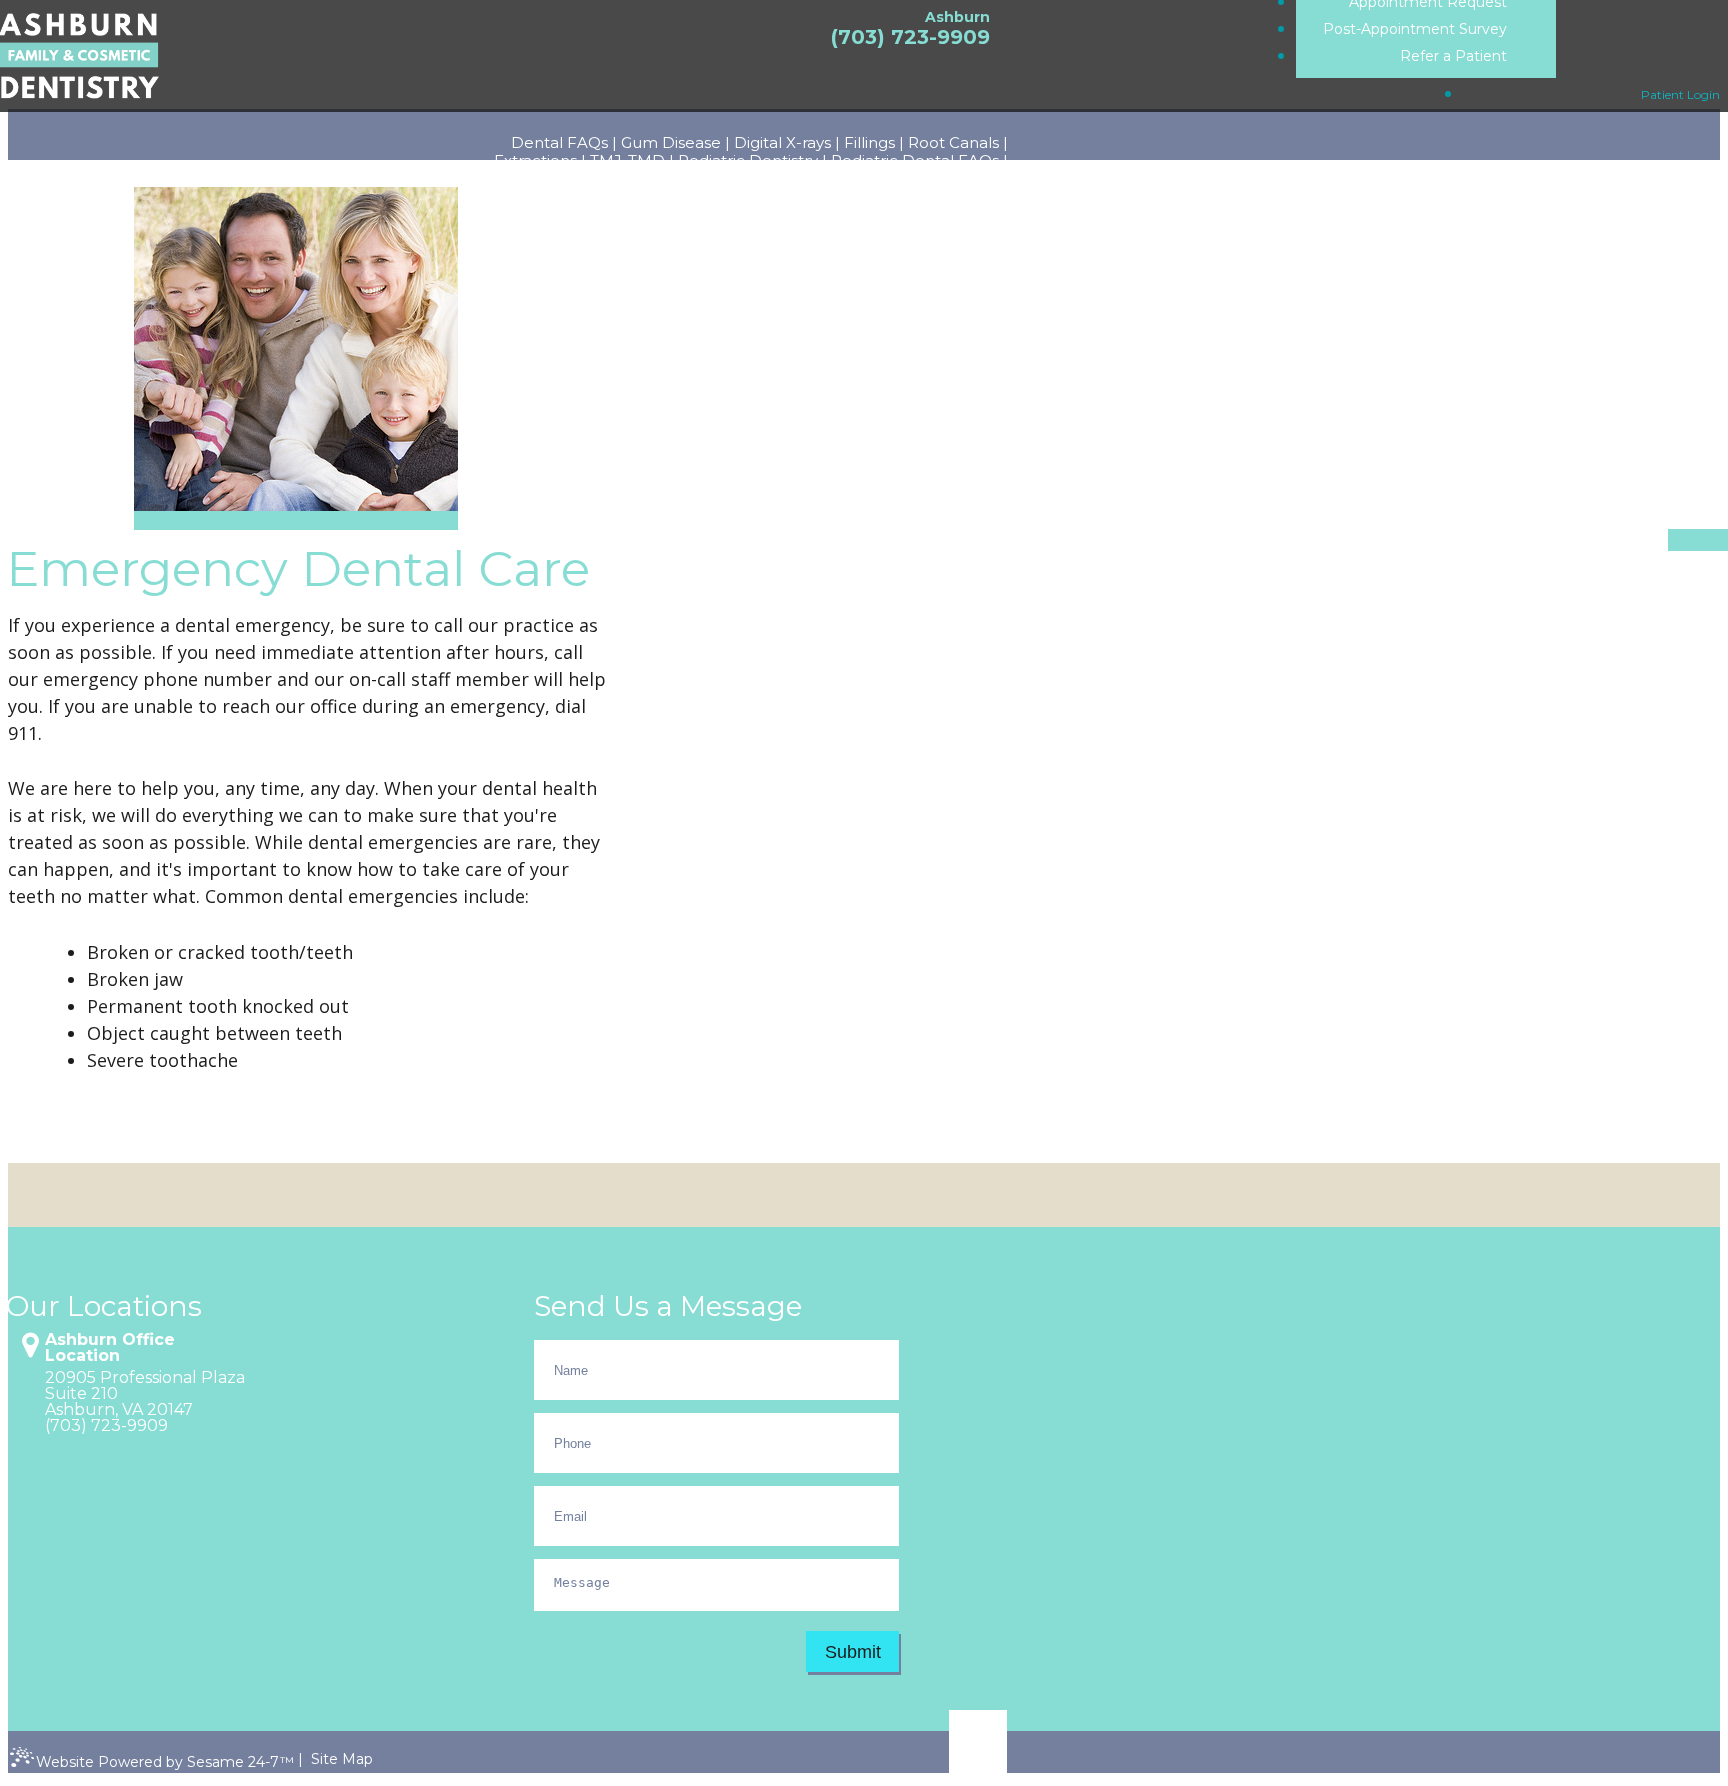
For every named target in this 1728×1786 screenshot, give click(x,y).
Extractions (535, 161)
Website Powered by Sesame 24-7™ (165, 1762)
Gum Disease (671, 143)
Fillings (869, 143)
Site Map (342, 1759)
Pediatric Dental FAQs (915, 161)
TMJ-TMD (627, 161)
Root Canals (953, 143)
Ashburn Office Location (110, 1348)
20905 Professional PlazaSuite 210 (145, 1386)
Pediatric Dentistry (748, 161)
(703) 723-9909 (910, 37)
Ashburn (957, 17)
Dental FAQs (559, 143)
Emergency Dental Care (915, 179)
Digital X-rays (782, 143)
